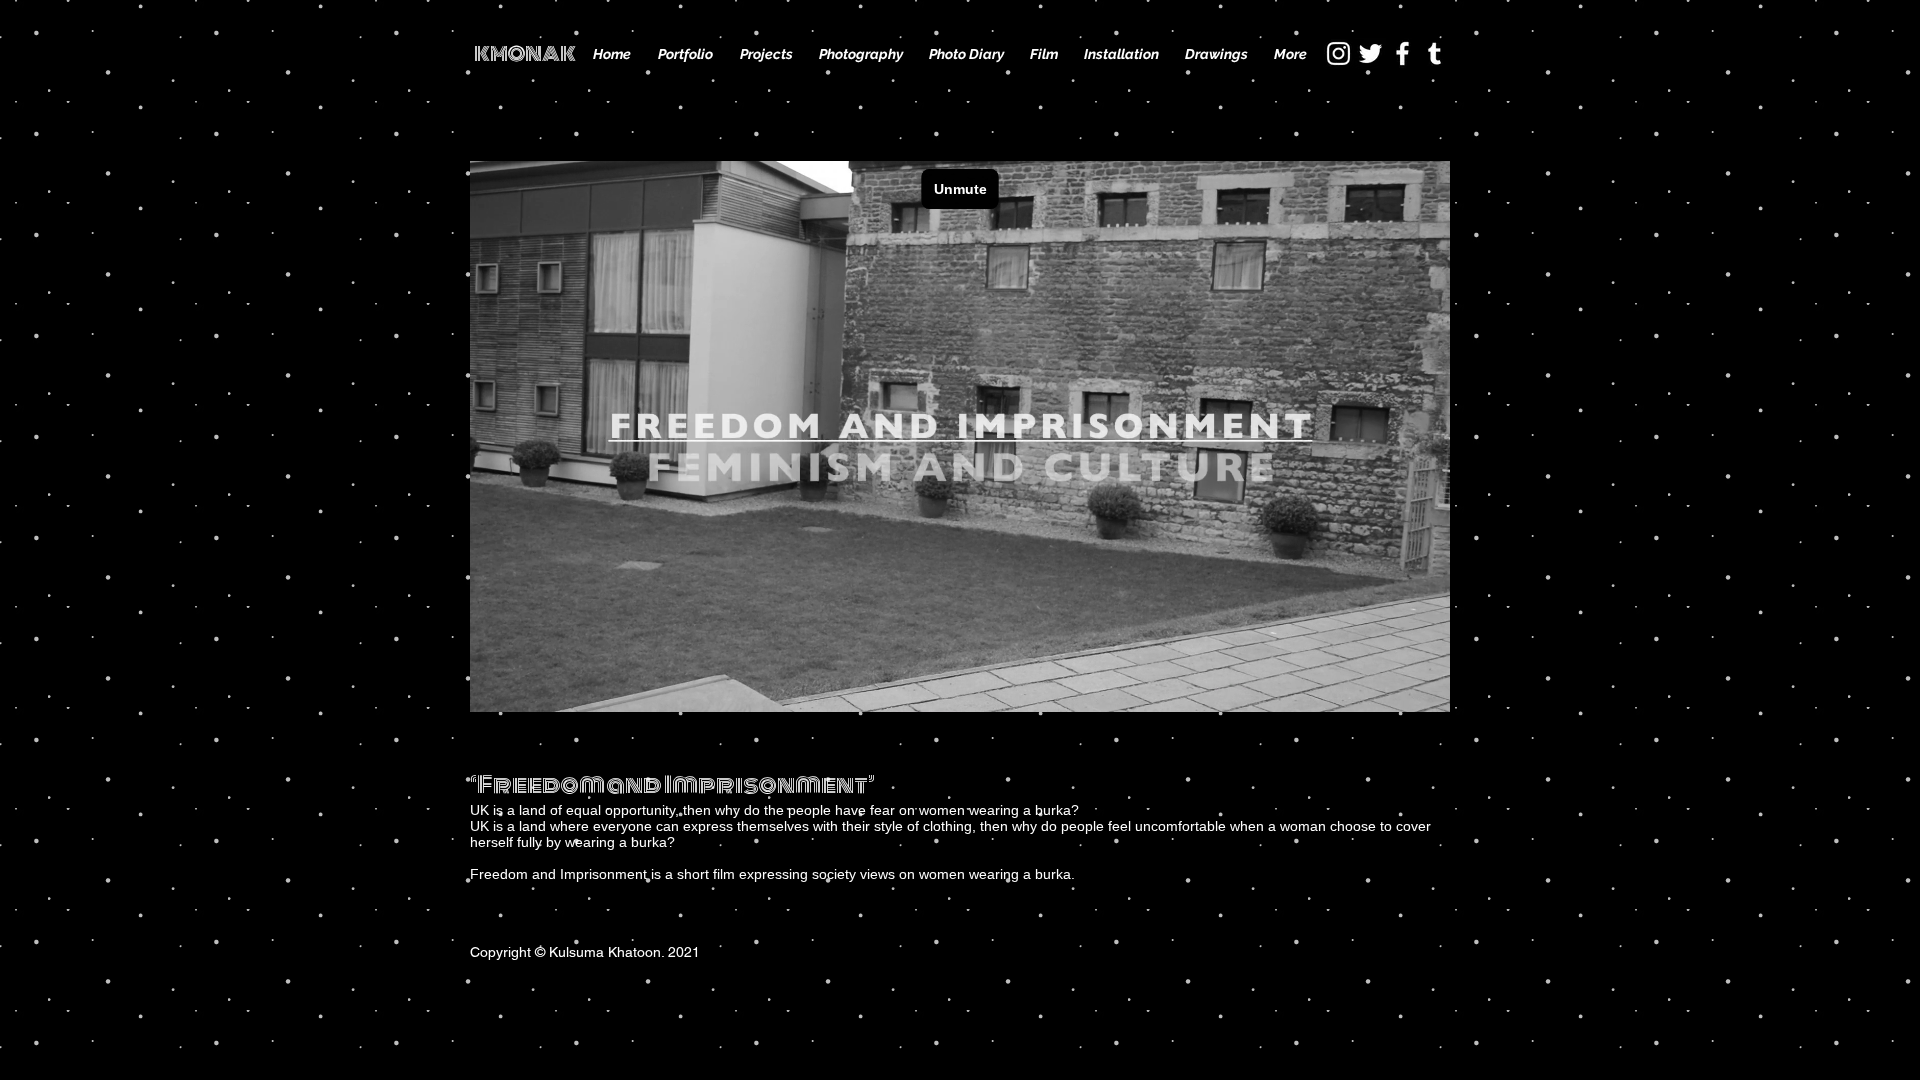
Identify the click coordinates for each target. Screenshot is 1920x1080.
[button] (766, 54)
